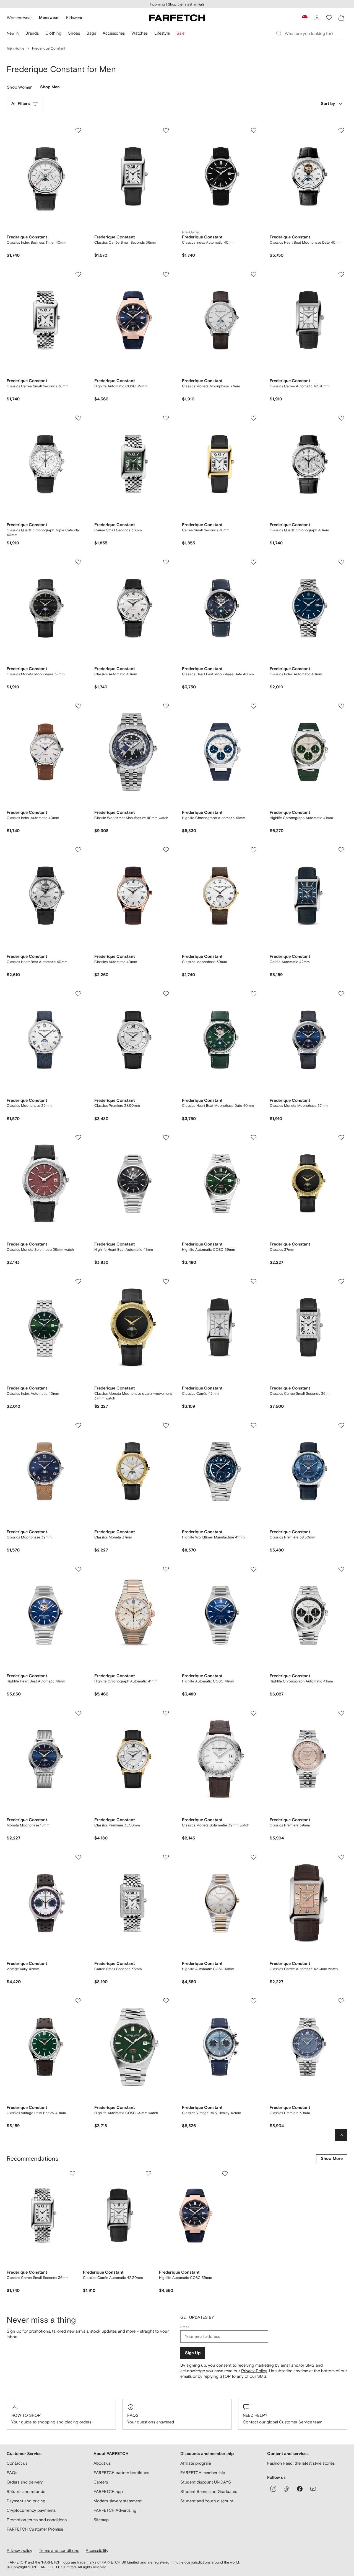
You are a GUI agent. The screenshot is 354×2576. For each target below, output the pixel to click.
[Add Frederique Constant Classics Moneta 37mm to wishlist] (166, 1425)
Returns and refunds (26, 2491)
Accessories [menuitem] (114, 33)
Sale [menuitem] (180, 33)
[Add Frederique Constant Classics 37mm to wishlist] (341, 1138)
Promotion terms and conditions (37, 2520)
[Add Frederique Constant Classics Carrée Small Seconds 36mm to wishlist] (166, 130)
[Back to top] (341, 2135)
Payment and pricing (26, 2501)
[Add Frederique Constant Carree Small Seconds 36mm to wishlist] (166, 418)
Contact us (17, 2463)
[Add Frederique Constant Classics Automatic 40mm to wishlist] (166, 562)
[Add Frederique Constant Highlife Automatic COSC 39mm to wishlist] (166, 274)
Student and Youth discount (207, 2501)
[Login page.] (317, 18)
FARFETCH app (108, 2491)
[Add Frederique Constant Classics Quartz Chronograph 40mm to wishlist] (341, 418)
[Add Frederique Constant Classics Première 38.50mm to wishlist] (166, 994)
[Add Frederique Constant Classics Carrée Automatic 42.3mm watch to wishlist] (341, 1857)
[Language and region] (305, 18)
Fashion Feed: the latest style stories (301, 2463)
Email (185, 2327)
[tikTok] (287, 2489)
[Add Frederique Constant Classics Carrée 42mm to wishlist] (254, 1281)
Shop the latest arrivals (186, 4)
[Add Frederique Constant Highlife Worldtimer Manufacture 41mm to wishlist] (254, 1425)
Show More (332, 2159)
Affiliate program (196, 2463)
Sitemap (101, 2520)
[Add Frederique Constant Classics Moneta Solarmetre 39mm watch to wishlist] (78, 1138)
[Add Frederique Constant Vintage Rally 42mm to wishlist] (78, 1857)
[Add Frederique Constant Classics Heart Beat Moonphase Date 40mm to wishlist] (341, 130)
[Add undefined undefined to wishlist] (72, 2174)
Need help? (255, 2415)
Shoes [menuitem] (74, 33)
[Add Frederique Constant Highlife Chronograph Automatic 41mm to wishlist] (254, 706)
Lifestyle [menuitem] (162, 33)
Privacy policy (19, 2550)
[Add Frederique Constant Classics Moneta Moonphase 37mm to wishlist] (254, 274)
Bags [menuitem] (91, 33)
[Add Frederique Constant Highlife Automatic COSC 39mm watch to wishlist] (166, 2001)
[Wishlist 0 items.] (329, 18)
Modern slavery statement (118, 2501)
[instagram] (273, 2489)
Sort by (328, 104)
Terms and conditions (59, 2550)
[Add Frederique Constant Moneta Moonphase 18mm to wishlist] (78, 1713)
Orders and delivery (25, 2482)
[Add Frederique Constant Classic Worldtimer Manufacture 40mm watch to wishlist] (166, 706)
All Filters (21, 104)
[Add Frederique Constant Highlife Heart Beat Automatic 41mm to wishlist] (166, 1138)
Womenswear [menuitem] (19, 18)
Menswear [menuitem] (49, 18)
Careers (101, 2482)
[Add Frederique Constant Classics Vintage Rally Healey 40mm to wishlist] (78, 2001)
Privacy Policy (254, 2371)
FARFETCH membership (203, 2473)
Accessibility (97, 2550)
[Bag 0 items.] (341, 18)
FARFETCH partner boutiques (121, 2473)
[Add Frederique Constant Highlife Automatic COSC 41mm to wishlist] (254, 1569)
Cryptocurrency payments (31, 2510)
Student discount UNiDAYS (206, 2482)
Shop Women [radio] (20, 88)
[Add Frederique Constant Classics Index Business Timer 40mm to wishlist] (78, 130)
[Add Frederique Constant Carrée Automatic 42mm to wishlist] (341, 850)
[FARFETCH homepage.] (177, 18)
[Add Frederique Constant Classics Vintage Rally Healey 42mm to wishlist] (254, 2001)
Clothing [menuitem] (53, 33)
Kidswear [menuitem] (74, 18)
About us (102, 2463)
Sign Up (193, 2353)
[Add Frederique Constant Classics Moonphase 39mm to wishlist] (254, 850)
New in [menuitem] (13, 33)
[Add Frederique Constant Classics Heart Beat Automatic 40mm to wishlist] (78, 850)
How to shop (26, 2415)
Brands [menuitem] (32, 33)
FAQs (133, 2415)
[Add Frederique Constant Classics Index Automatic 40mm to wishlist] (254, 130)
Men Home (15, 48)
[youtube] (313, 2489)
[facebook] (300, 2489)
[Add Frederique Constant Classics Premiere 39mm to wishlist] (341, 1713)
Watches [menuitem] (140, 33)
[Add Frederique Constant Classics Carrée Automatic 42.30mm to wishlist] (341, 274)
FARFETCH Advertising (115, 2510)
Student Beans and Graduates (209, 2491)
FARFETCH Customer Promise (35, 2529)
